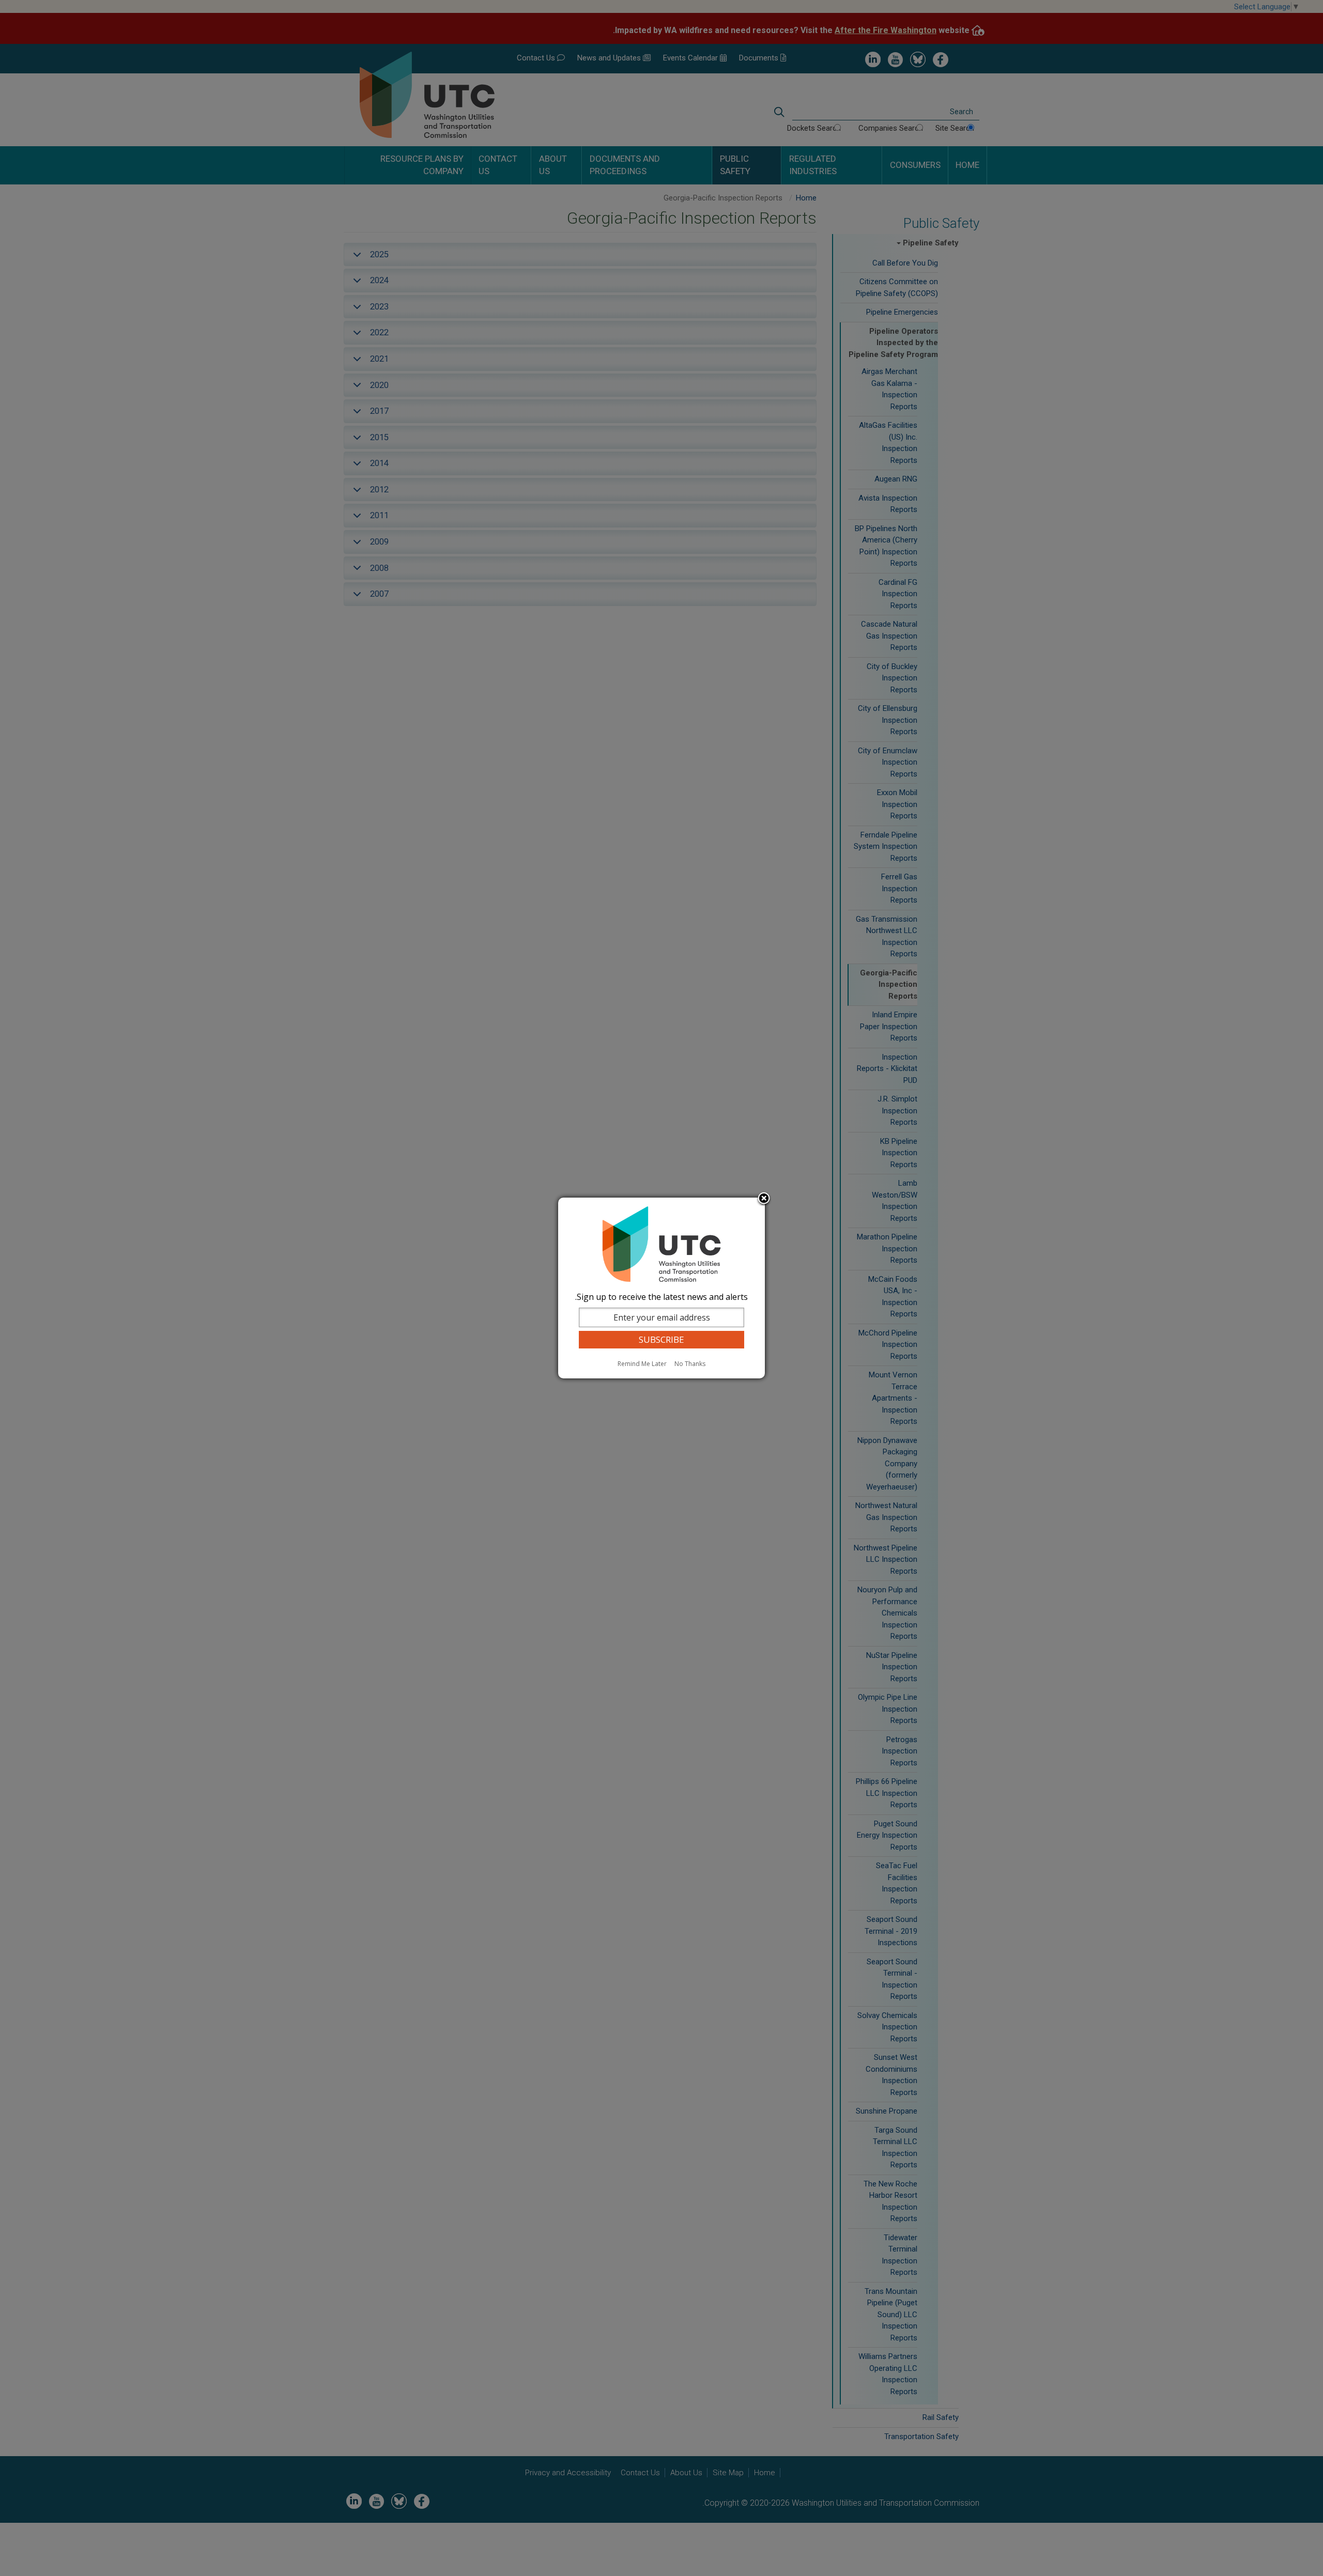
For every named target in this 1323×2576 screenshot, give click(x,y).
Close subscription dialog (764, 1199)
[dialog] (661, 1288)
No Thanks (690, 1364)
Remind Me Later (642, 1364)
